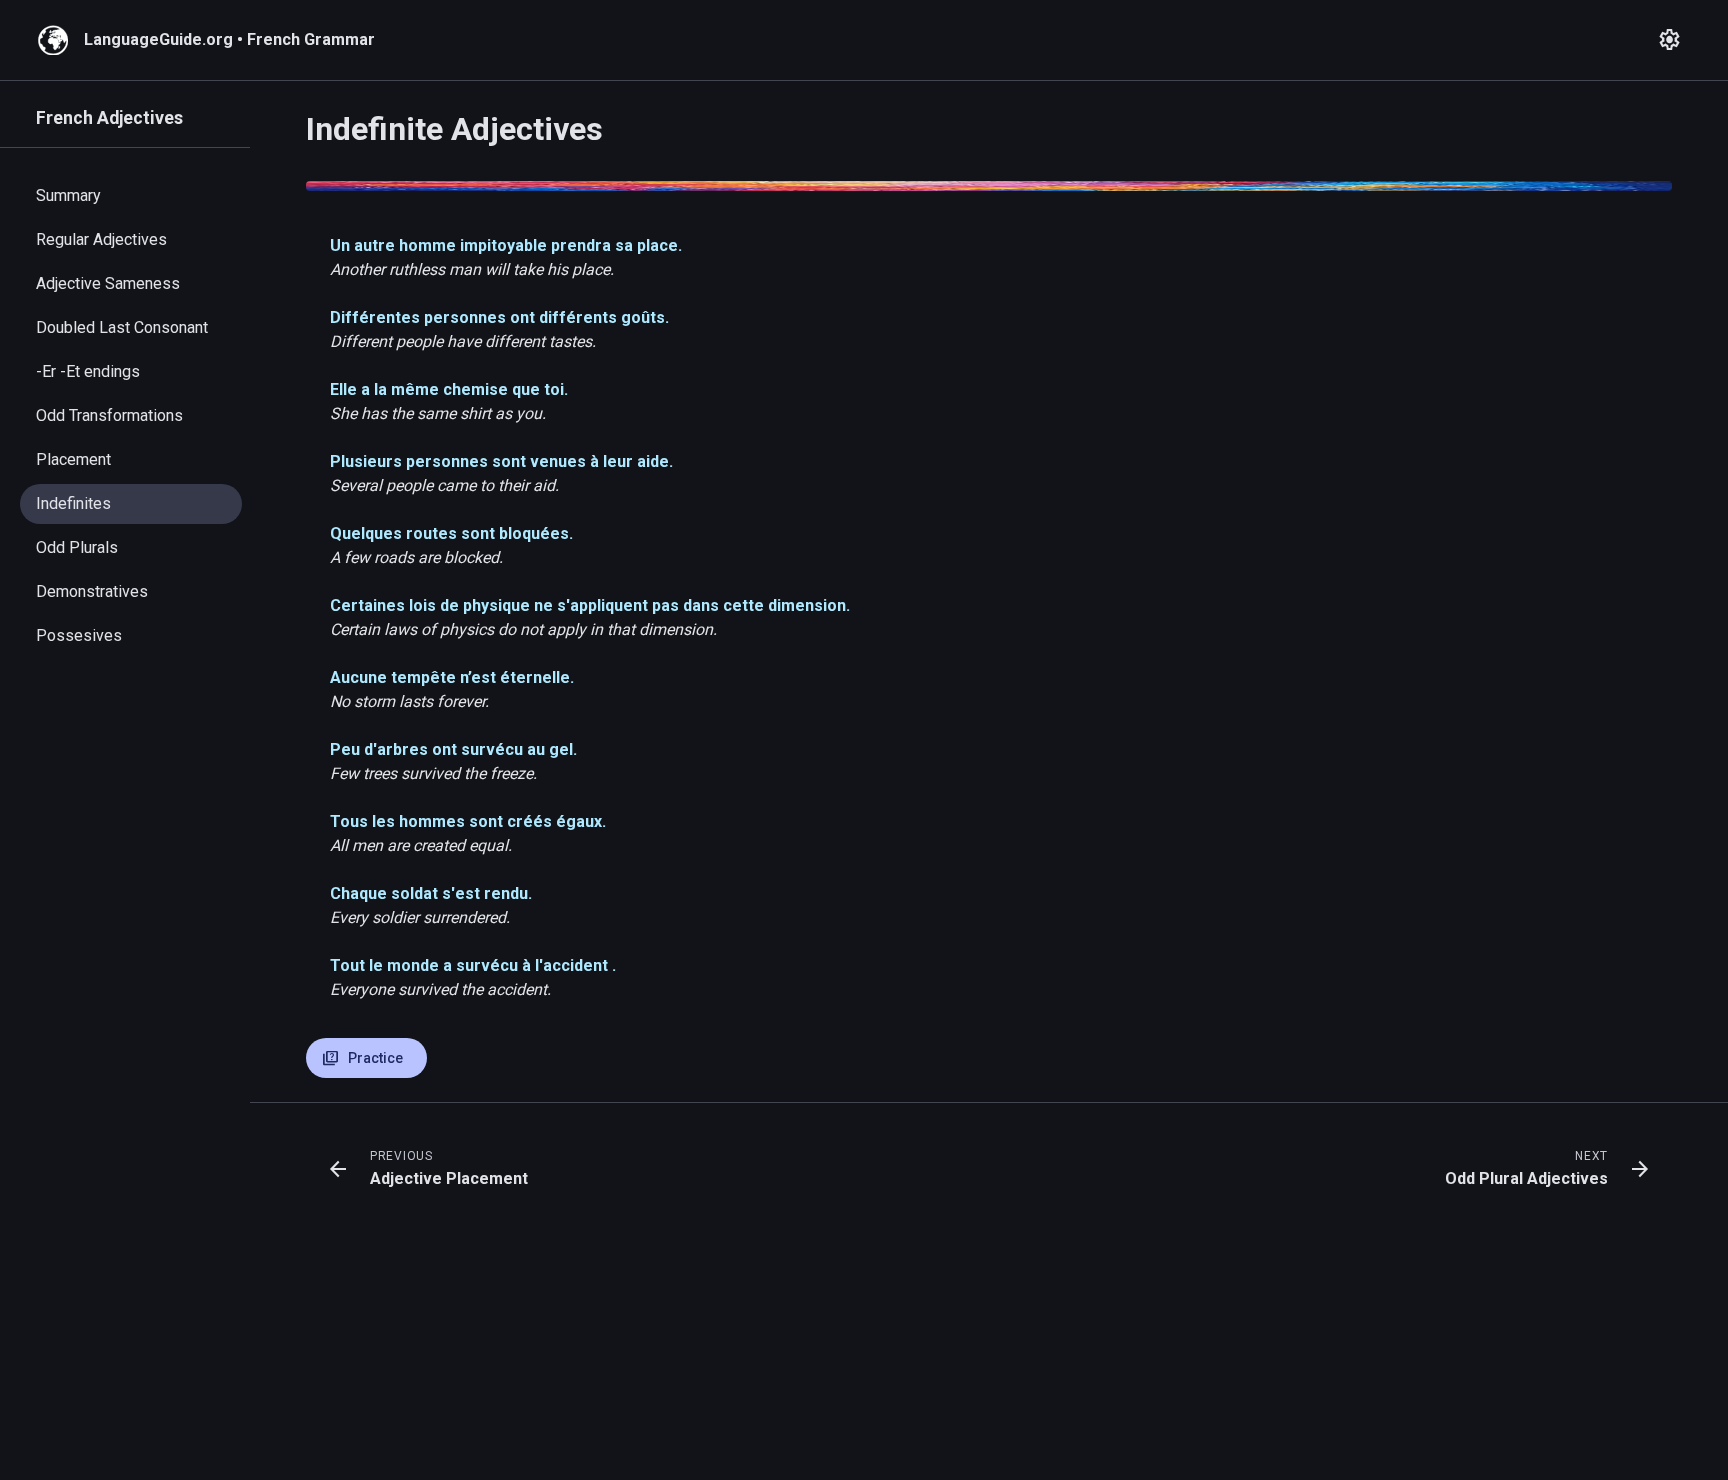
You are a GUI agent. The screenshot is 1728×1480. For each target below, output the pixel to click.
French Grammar (311, 39)
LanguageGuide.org (158, 39)
